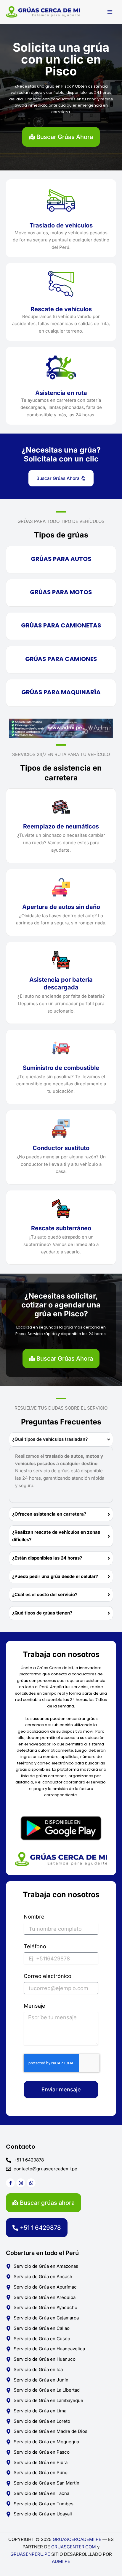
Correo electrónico (48, 1976)
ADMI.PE (61, 2561)
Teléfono (35, 1946)
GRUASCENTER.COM (74, 2547)
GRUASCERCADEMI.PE (77, 2539)
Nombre (34, 1917)
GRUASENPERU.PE (30, 2554)
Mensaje (34, 2006)
